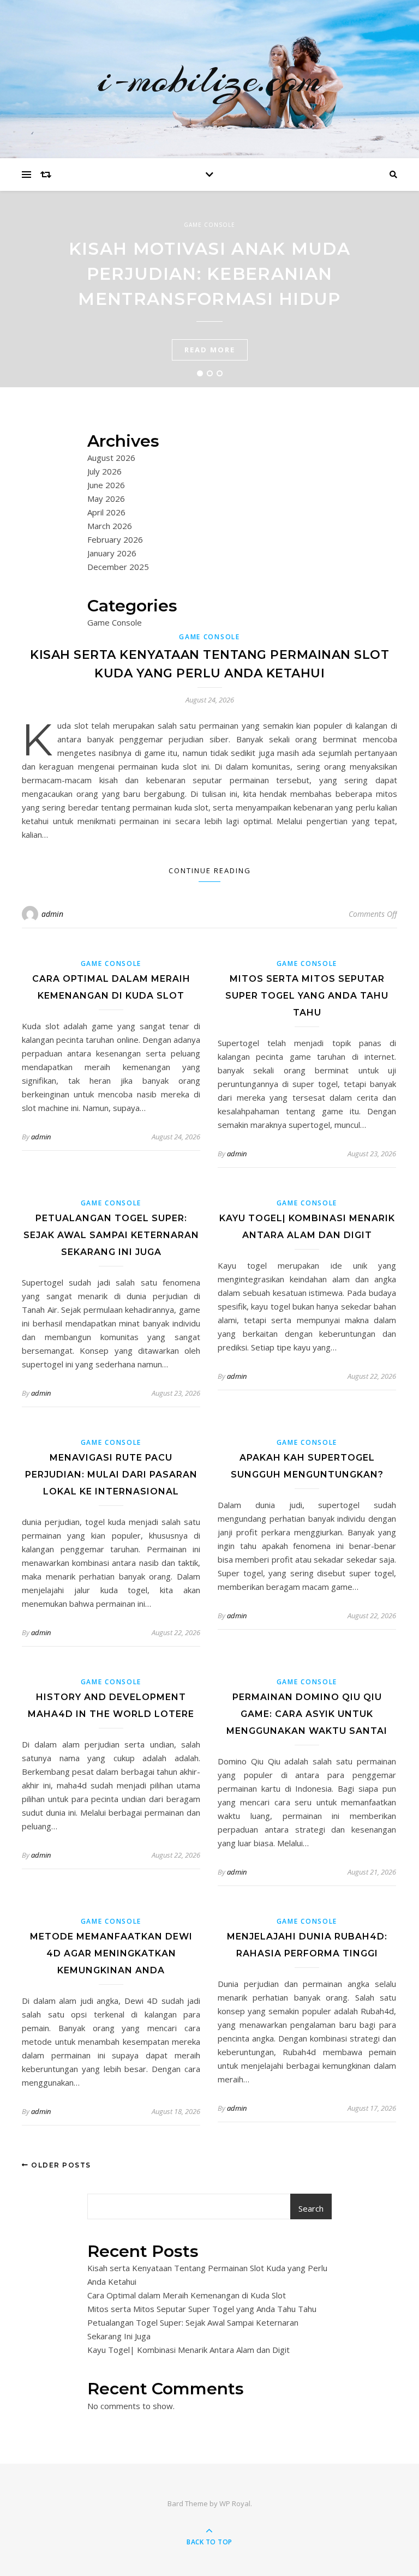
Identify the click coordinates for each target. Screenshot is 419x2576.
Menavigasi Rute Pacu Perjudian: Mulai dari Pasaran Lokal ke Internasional (111, 1475)
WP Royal (235, 2503)
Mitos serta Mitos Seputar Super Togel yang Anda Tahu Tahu (307, 996)
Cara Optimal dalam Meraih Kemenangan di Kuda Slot (187, 2295)
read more (210, 350)
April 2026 (106, 512)
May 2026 (106, 499)
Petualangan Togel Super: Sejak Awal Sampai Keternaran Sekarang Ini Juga (111, 1235)
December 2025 (118, 567)
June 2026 (106, 485)
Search (311, 2208)
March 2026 (110, 526)
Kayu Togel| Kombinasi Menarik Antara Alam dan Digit (188, 2350)
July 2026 (104, 471)
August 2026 (111, 458)
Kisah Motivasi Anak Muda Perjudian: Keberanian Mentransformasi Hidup (209, 274)
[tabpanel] (209, 289)
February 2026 (115, 539)
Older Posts (60, 2165)
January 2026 (112, 553)
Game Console (209, 225)
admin (52, 914)
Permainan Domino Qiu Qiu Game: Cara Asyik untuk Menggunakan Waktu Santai (307, 1714)
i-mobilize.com (210, 79)
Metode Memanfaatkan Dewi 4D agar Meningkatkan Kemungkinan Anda (111, 1953)
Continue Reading (210, 870)
